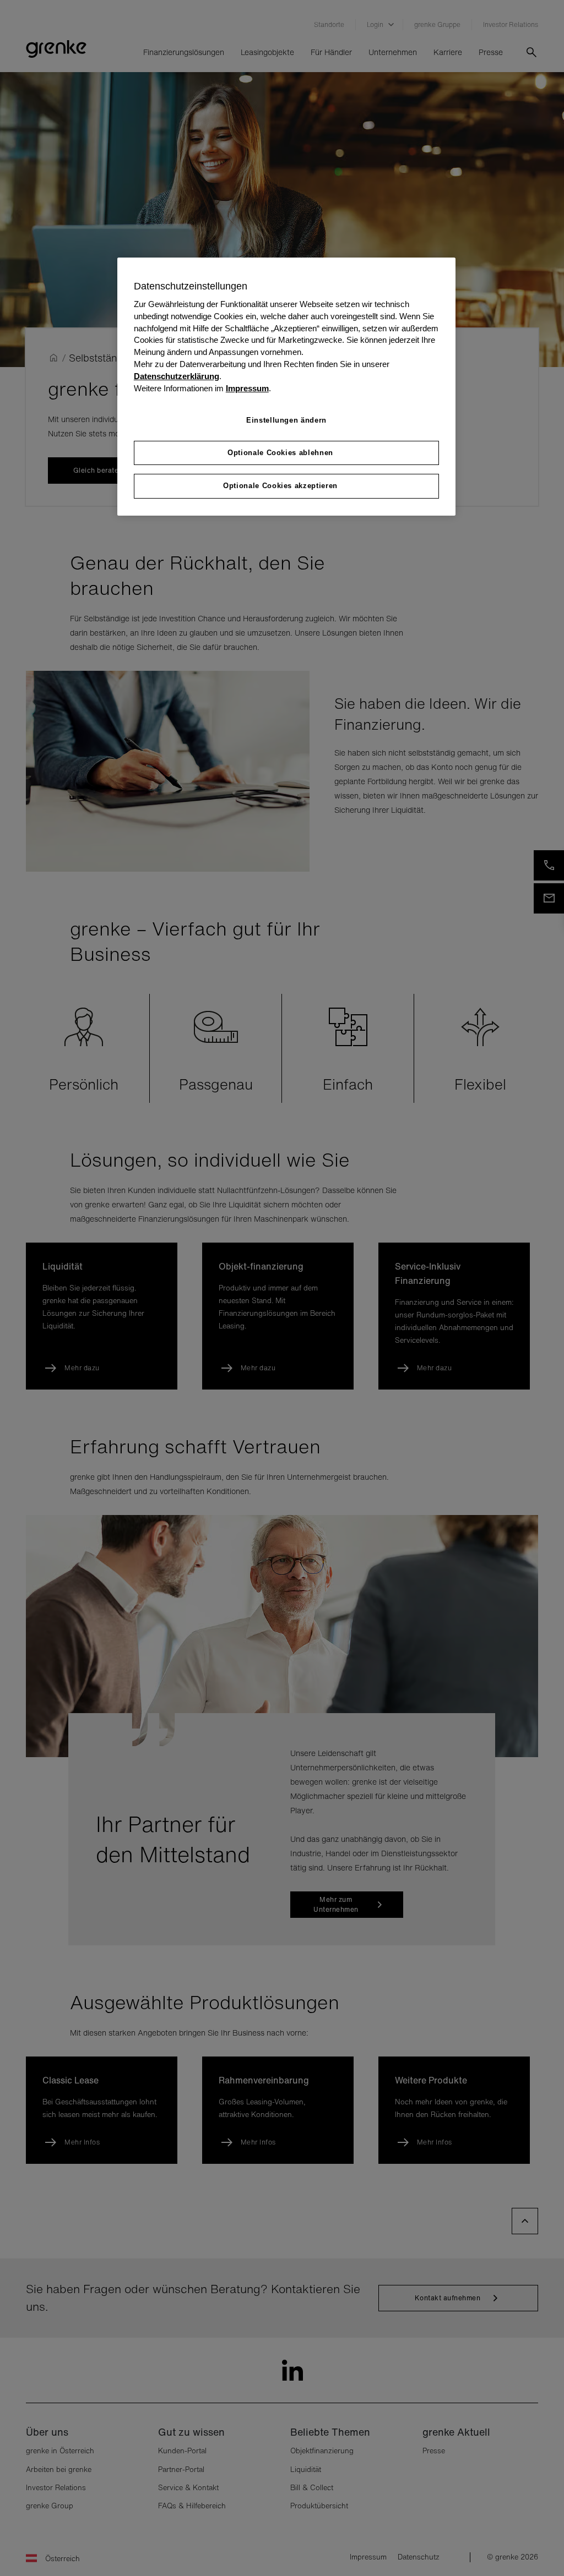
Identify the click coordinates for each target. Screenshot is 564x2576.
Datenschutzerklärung (177, 376)
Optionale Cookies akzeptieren (280, 486)
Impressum (247, 389)
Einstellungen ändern (286, 420)
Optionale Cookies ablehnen (280, 453)
